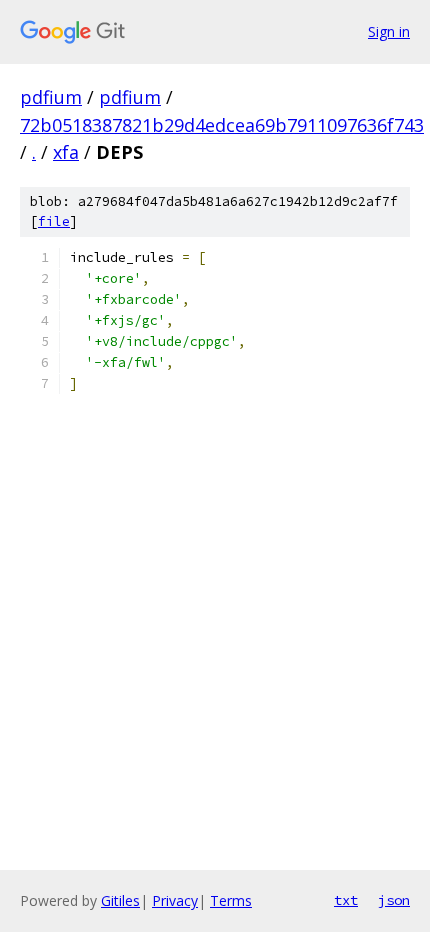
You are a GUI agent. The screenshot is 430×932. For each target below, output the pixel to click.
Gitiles (120, 900)
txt (346, 900)
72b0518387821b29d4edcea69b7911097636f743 (222, 125)
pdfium (51, 97)
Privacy (175, 900)
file (54, 221)
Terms (231, 900)
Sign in (389, 31)
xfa (66, 152)
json (394, 900)
